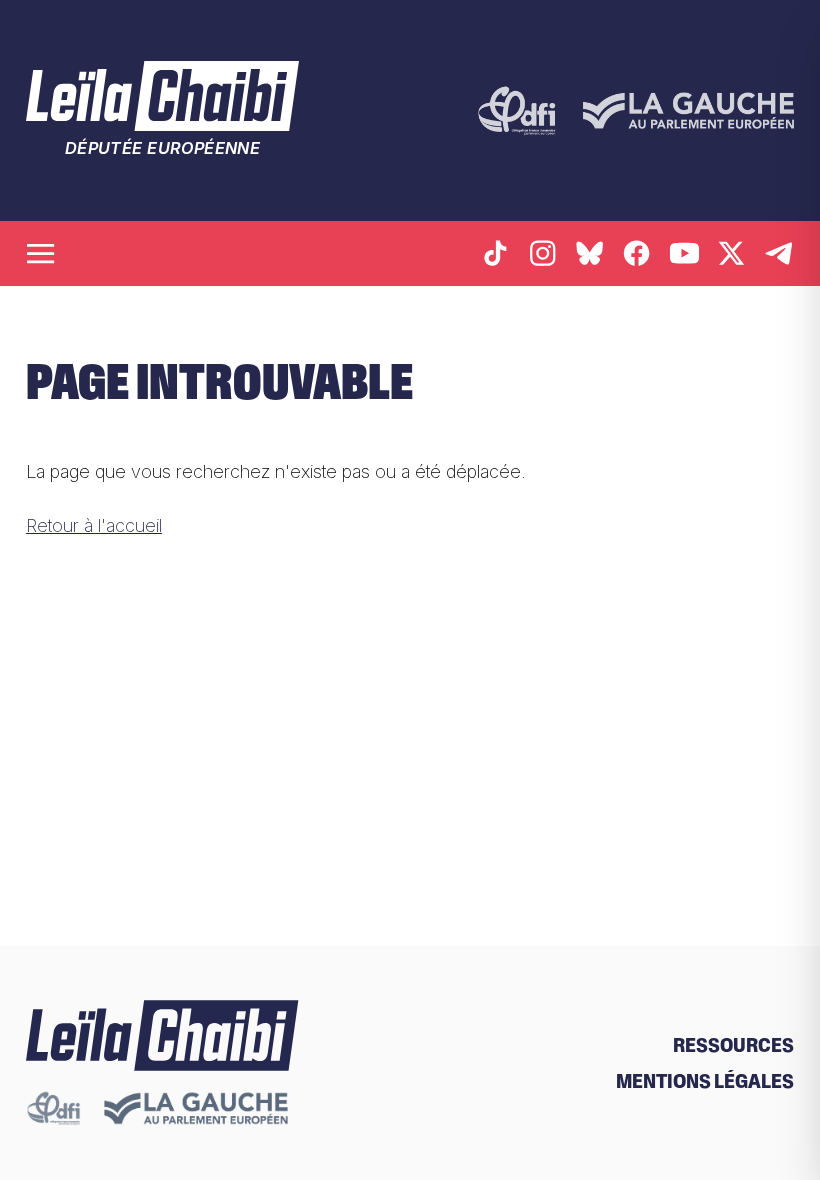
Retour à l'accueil (94, 525)
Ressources (733, 1045)
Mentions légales (705, 1081)
